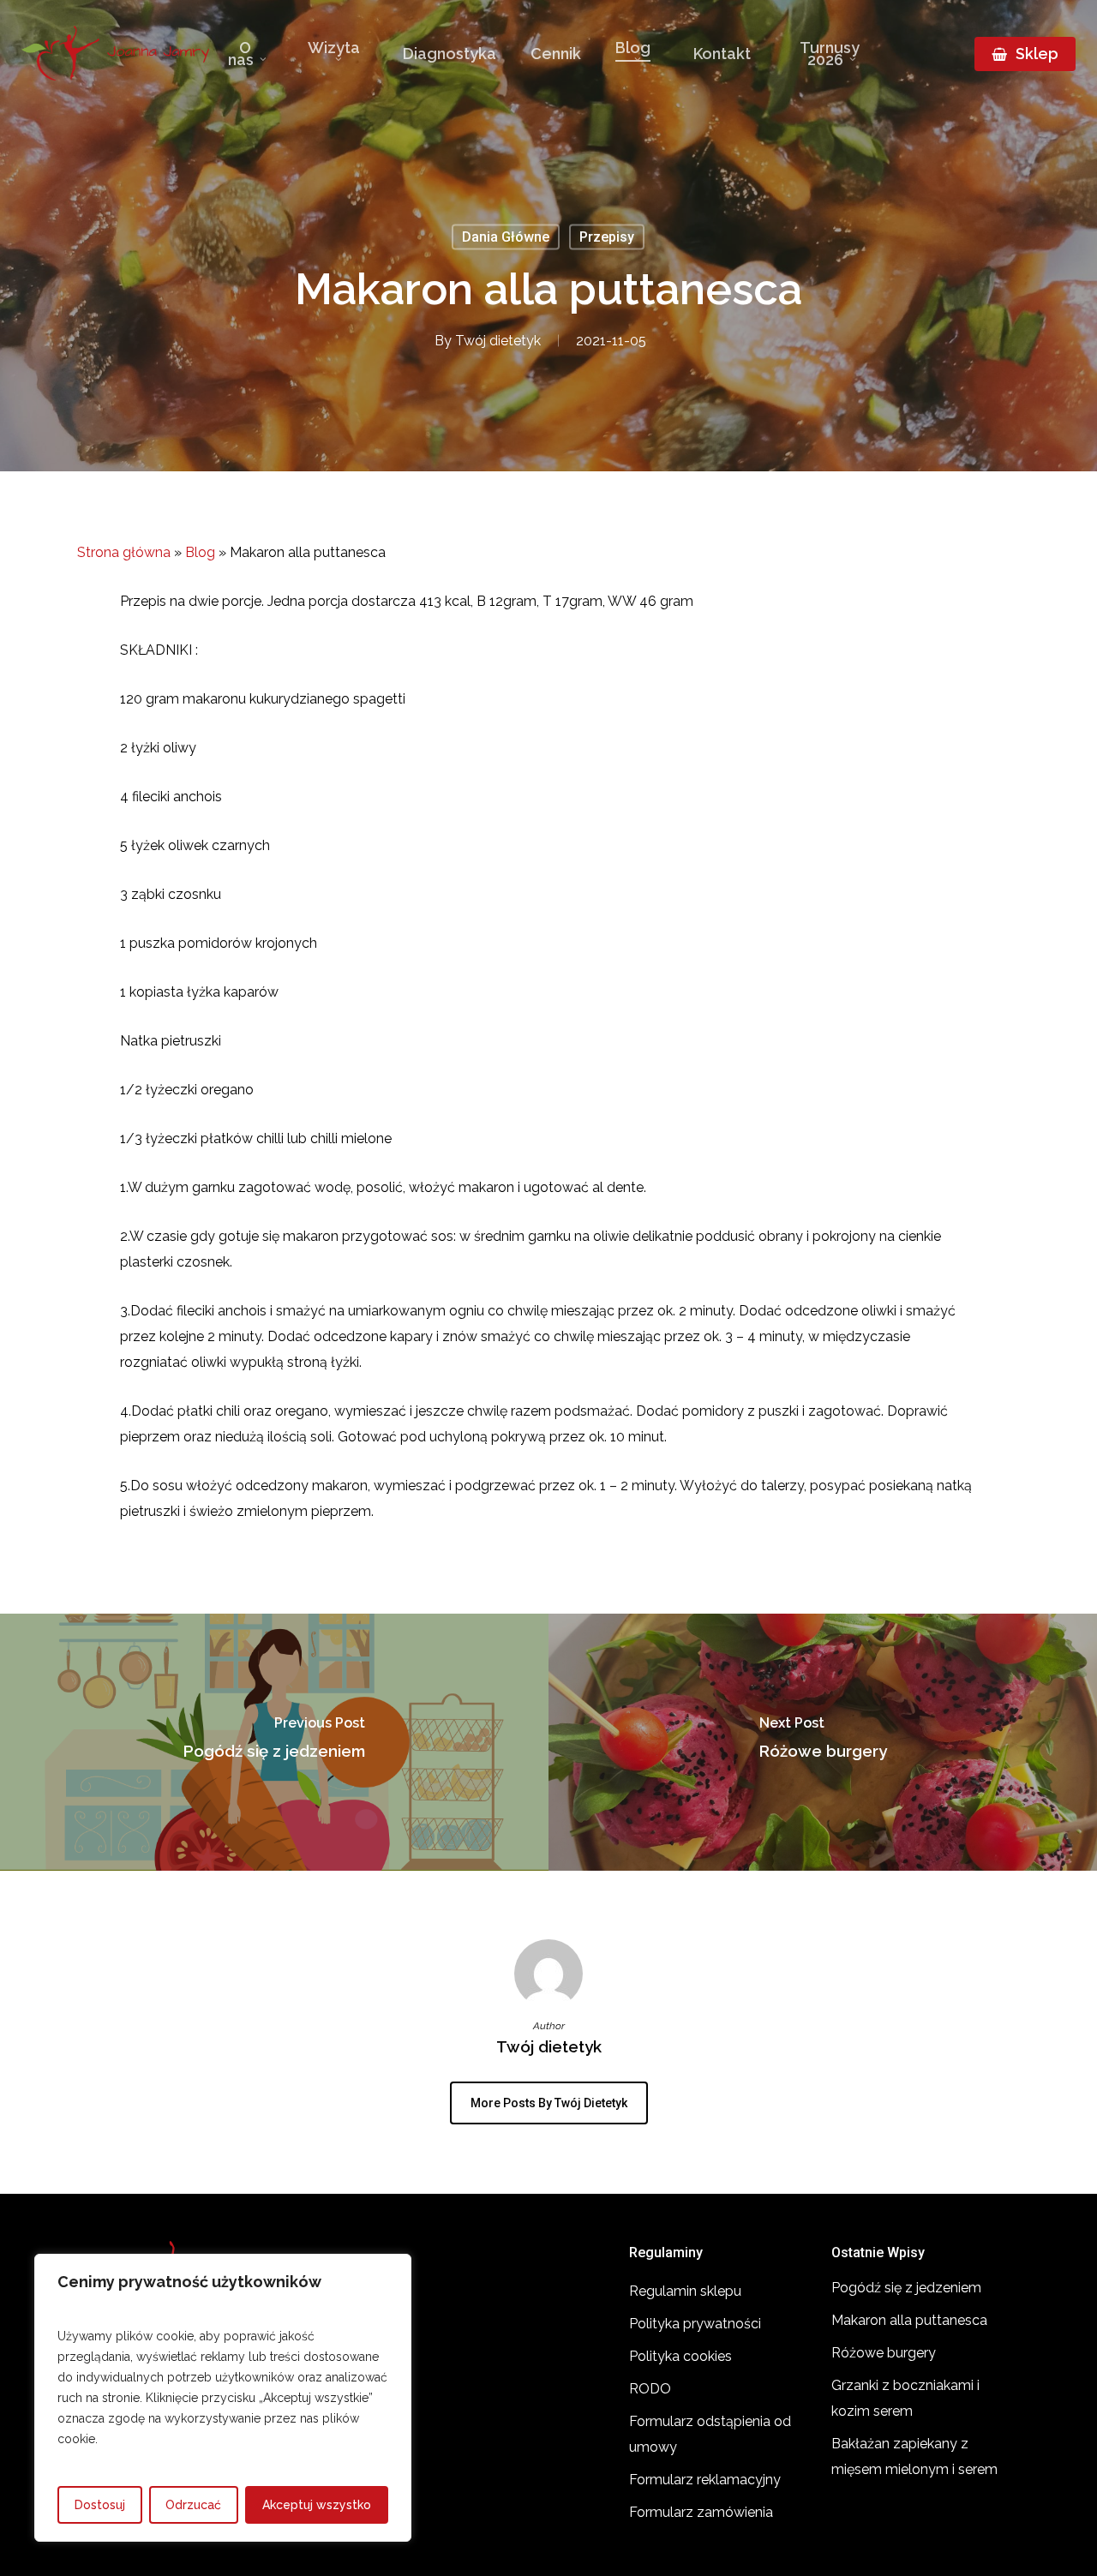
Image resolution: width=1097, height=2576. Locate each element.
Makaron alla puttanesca (909, 2320)
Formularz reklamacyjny (705, 2480)
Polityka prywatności (695, 2324)
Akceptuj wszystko (317, 2505)
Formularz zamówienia (701, 2512)
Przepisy (607, 237)
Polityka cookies (680, 2356)
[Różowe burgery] (823, 1742)
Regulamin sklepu (685, 2291)
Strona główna (124, 552)
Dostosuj (100, 2505)
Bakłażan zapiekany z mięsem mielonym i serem (914, 2456)
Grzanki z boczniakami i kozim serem (905, 2398)
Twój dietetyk (498, 341)
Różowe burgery (884, 2353)
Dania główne (506, 237)
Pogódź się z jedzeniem (906, 2288)
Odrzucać (193, 2505)
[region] (223, 2398)
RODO (650, 2389)
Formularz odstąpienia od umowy (710, 2434)
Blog (200, 552)
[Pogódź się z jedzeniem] (274, 1742)
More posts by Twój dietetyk (549, 2103)
